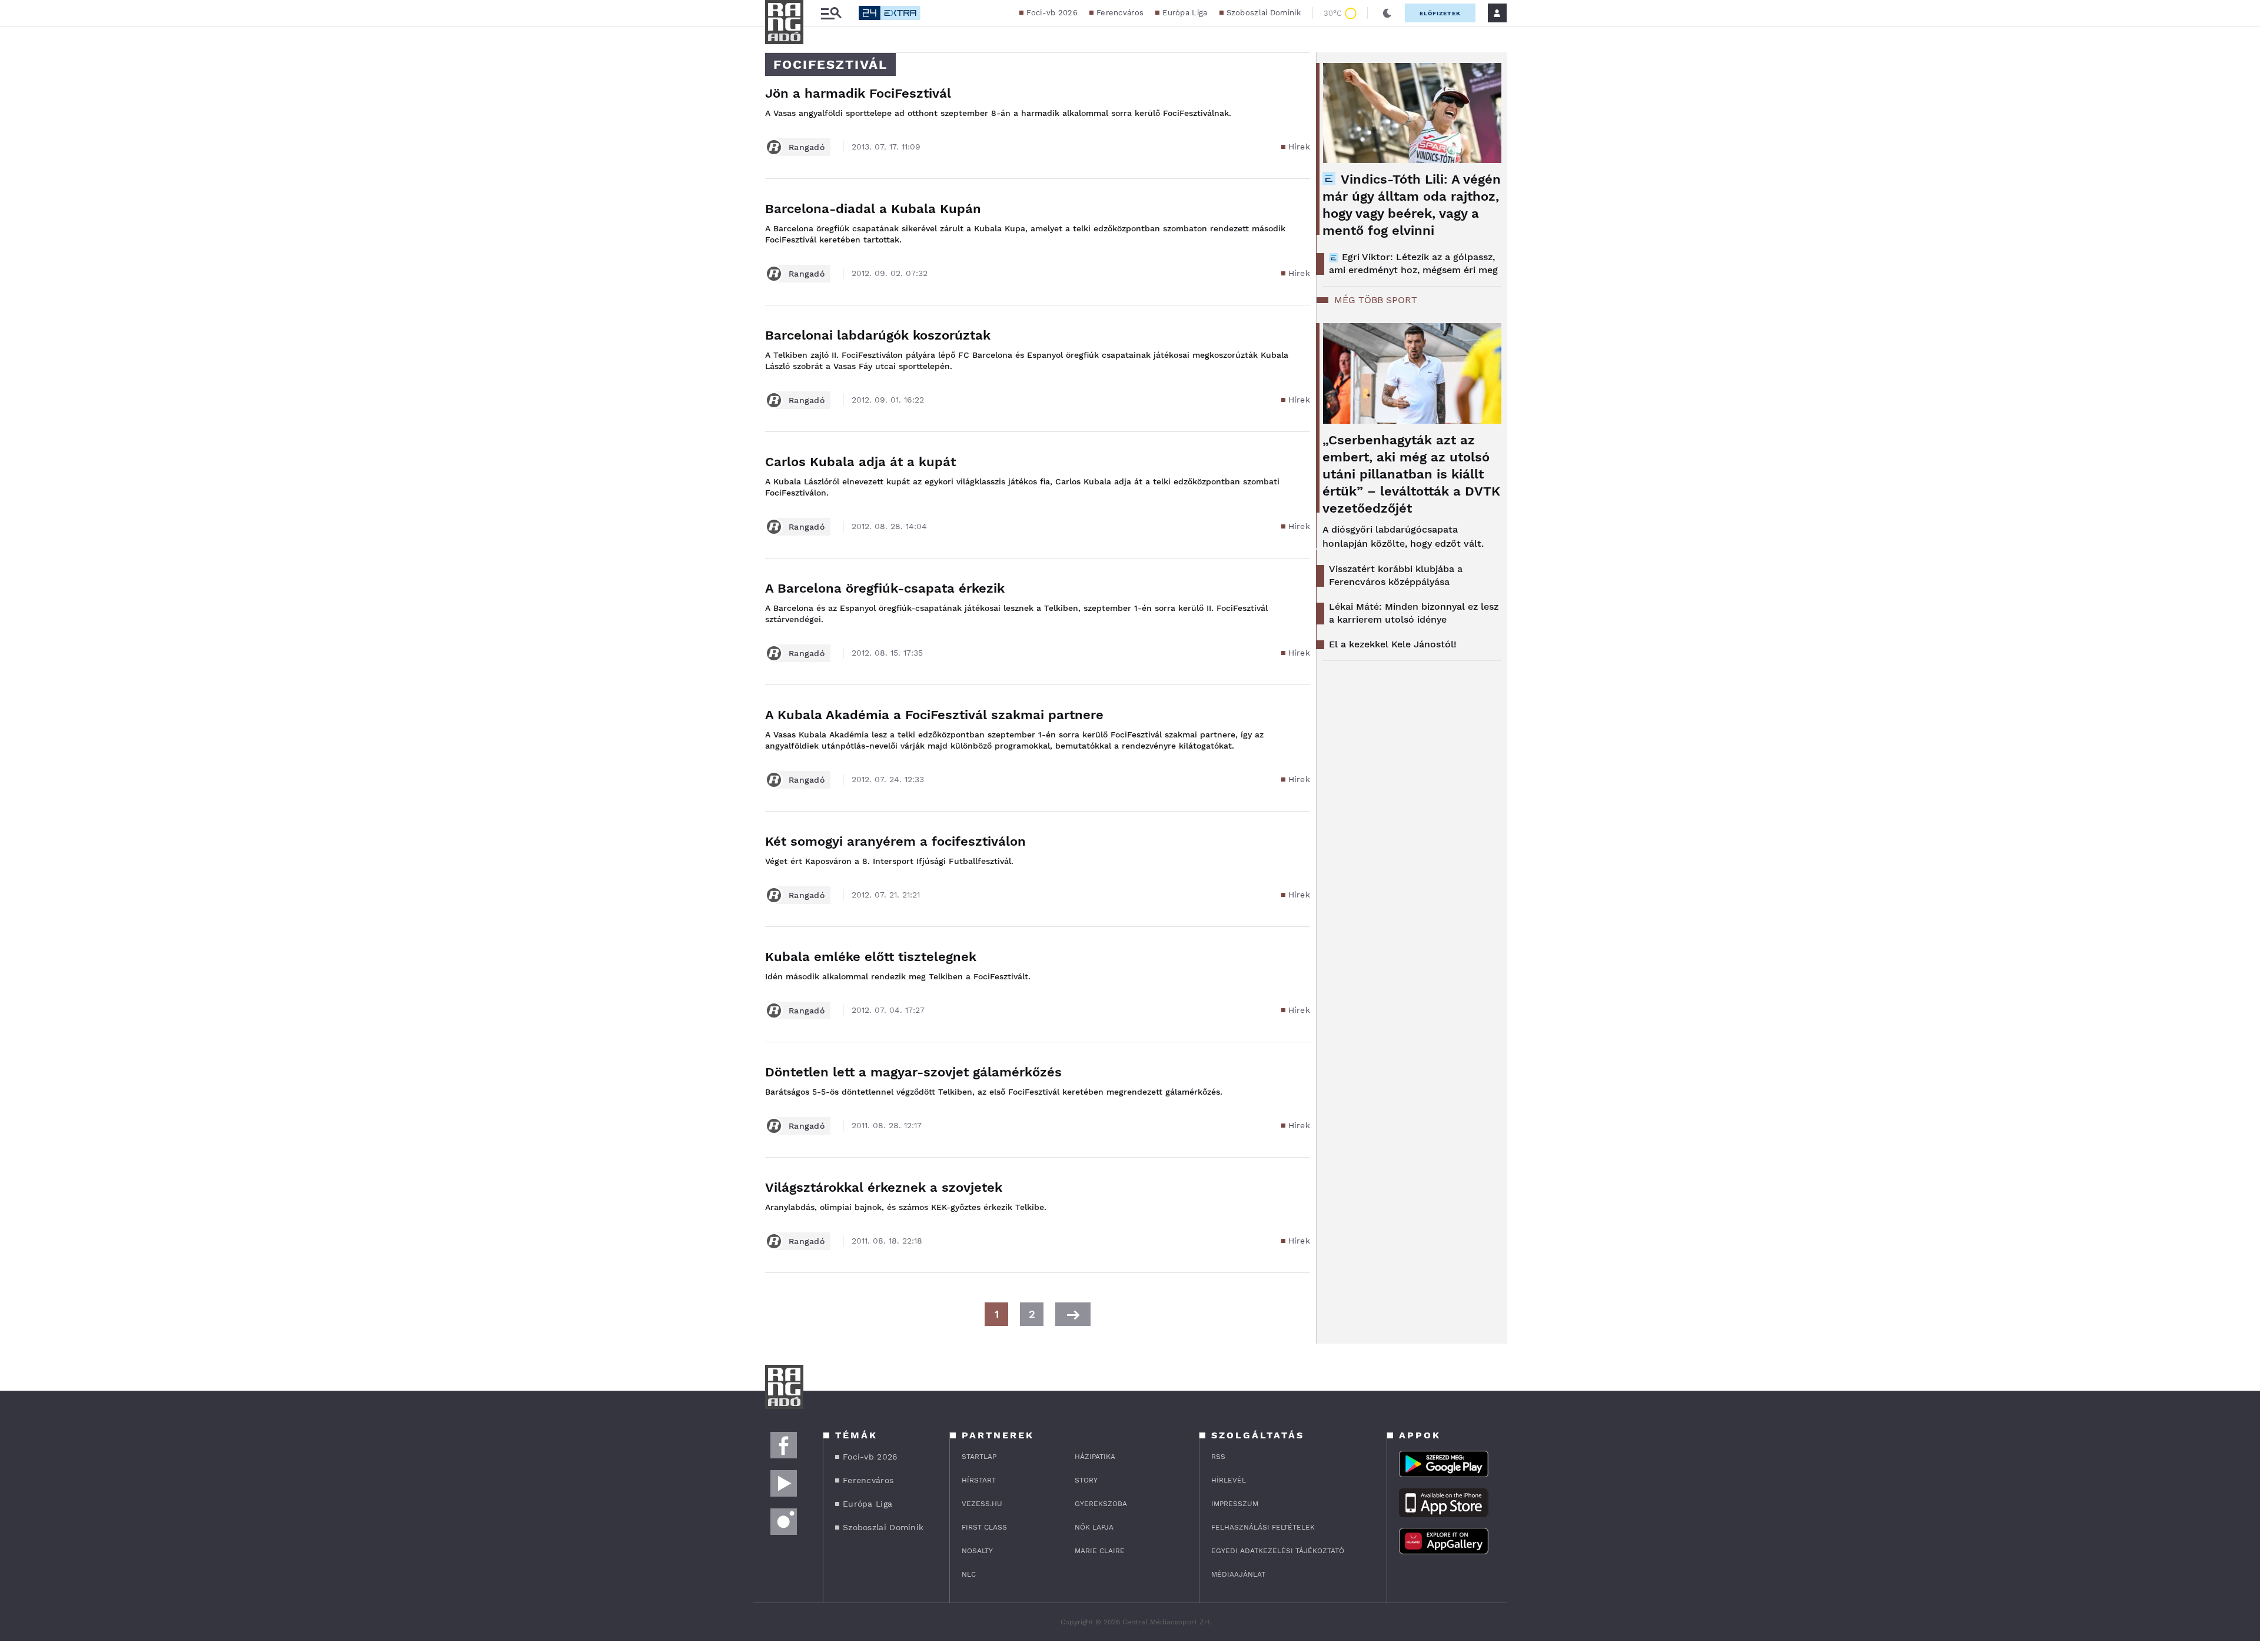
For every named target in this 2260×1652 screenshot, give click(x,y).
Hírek (1299, 147)
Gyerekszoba (1101, 1504)
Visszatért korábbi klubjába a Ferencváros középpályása (1396, 575)
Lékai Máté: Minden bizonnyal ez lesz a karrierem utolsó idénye (1414, 613)
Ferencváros (1120, 13)
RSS (1218, 1457)
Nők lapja (1094, 1527)
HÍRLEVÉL (1229, 1480)
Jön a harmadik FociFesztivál (858, 93)
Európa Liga (1185, 13)
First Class (984, 1527)
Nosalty (977, 1551)
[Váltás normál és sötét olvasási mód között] (1387, 13)
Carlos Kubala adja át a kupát (860, 462)
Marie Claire (1100, 1551)
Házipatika (1095, 1457)
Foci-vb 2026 (1052, 13)
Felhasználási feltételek (1263, 1527)
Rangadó (807, 147)
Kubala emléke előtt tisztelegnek (871, 957)
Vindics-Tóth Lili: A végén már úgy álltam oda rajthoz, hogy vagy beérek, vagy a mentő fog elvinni (1412, 205)
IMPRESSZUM (1235, 1504)
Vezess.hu (982, 1504)
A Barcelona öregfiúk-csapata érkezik (885, 588)
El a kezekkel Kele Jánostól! (1393, 644)
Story (1086, 1480)
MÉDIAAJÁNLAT (1238, 1574)
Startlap (979, 1457)
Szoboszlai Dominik (1264, 13)
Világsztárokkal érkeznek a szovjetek (884, 1187)
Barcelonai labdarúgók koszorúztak (878, 335)
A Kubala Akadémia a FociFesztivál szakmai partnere (934, 715)
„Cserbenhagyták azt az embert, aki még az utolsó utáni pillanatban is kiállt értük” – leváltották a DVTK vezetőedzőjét (1411, 474)
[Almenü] (831, 13)
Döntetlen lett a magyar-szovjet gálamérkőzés (913, 1072)
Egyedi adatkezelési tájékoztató (1278, 1551)
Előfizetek (1440, 13)
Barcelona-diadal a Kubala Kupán (873, 209)
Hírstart (979, 1480)
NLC (969, 1574)
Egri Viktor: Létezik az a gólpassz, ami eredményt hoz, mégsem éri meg (1413, 263)
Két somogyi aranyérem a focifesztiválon (895, 841)
